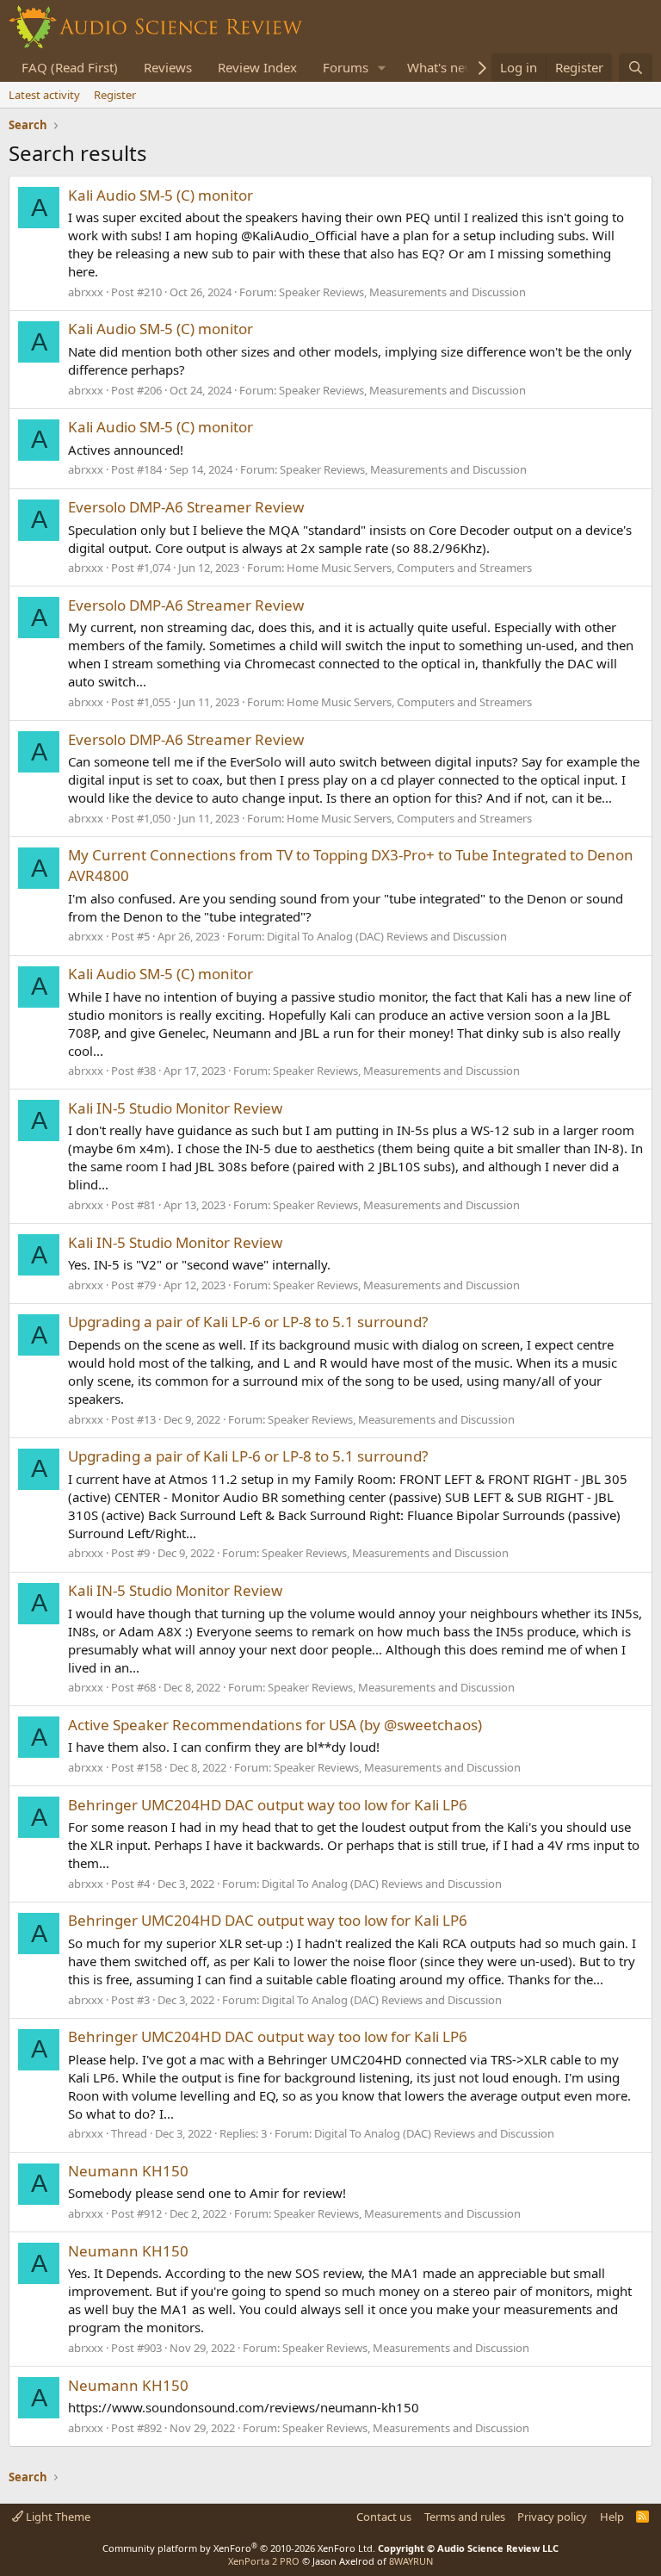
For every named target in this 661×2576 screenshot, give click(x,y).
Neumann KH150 (128, 2171)
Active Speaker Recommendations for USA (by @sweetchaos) (275, 1725)
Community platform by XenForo (239, 2548)
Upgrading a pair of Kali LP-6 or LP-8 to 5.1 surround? (248, 1322)
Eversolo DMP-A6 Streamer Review (186, 507)
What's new (441, 67)
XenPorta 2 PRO (264, 2561)
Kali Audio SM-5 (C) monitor (161, 195)
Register (115, 95)
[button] (382, 68)
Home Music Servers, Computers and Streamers (409, 568)
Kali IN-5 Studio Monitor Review (175, 1108)
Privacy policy (552, 2517)
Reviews (168, 67)
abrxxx (86, 292)
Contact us (384, 2517)
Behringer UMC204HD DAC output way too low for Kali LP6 (268, 1805)
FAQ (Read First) (70, 67)
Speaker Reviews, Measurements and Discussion (402, 292)
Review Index (257, 67)
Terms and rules (465, 2517)
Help (612, 2517)
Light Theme (57, 2517)
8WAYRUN (411, 2561)
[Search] (636, 68)
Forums (346, 67)
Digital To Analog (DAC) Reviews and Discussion (387, 936)
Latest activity (44, 95)
